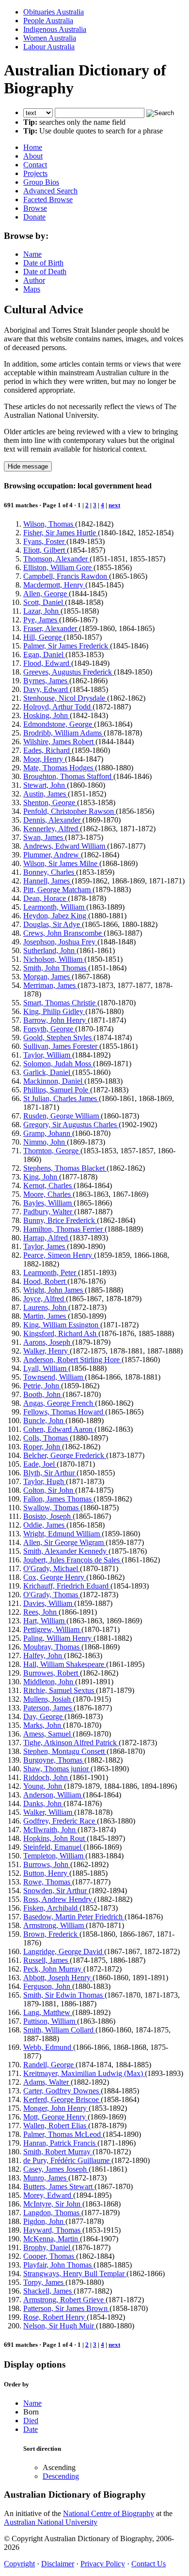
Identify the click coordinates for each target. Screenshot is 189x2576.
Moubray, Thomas (52, 1647)
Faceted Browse (48, 199)
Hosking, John (47, 715)
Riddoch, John (47, 1777)
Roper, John (43, 1447)
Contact (35, 165)
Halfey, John (44, 1656)
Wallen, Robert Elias (56, 2126)
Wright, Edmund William (63, 1534)
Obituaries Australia (54, 12)
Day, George (44, 1716)
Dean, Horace (46, 898)
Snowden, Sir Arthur (56, 1891)
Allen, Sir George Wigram (64, 1542)
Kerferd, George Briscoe (62, 2099)
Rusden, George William (62, 1116)
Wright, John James (54, 1290)
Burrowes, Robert (52, 1673)
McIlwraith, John (50, 1830)
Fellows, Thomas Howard (64, 1412)
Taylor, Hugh (45, 1481)
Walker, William (49, 1812)
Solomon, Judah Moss (58, 1064)
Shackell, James (48, 2291)
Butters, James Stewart (59, 2186)
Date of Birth (43, 263)
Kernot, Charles (48, 1185)
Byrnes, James (46, 681)
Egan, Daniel (44, 655)
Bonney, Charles (50, 872)
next (114, 505)
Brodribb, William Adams (63, 733)
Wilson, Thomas (49, 524)
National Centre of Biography (109, 2513)
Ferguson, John (48, 1986)
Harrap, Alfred (47, 1238)
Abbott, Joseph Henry (58, 1978)
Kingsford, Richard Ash (61, 1333)
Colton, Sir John (49, 1490)
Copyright (19, 2564)
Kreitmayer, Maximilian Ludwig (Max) (84, 2073)
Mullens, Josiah (48, 1699)
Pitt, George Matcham (58, 890)
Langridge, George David (64, 1951)
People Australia (48, 21)
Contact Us (149, 2564)
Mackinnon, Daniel (54, 1081)
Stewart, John (45, 785)
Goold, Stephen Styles (58, 1038)
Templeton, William (54, 1856)
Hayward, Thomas (53, 2230)
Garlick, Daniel (48, 1072)
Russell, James (47, 1960)
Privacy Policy (103, 2564)
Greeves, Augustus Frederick (69, 672)
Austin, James (46, 794)
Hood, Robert (45, 1281)
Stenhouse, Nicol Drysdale (65, 698)
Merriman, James (50, 985)
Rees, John (41, 1612)
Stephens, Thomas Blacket (65, 1168)
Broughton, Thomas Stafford (68, 776)
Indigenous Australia (55, 29)
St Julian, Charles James (61, 1098)
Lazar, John (42, 611)
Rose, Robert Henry (55, 2317)
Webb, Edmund (48, 2047)
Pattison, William (50, 2021)
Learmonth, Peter (51, 1273)
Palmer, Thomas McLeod (63, 2134)
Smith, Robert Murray (58, 2152)
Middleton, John (49, 1682)
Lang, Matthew (48, 2012)
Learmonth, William (55, 907)
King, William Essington (62, 1325)
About (33, 156)
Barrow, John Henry (55, 1020)
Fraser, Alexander (51, 628)
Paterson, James (48, 1708)
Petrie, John (42, 1386)
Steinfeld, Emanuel (53, 1847)
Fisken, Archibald (51, 1908)
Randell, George (49, 2065)
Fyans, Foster (45, 541)
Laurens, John (46, 1307)
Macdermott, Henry (54, 585)
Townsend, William (54, 1377)
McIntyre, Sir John (53, 2204)
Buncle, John (44, 1420)
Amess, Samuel (48, 1734)
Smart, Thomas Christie (60, 1003)
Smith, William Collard (59, 2030)
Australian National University (51, 2522)
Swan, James (44, 837)
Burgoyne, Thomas (54, 1760)
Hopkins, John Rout (55, 1838)
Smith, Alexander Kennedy (66, 1551)
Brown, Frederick (51, 1934)
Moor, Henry (44, 759)
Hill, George (43, 637)
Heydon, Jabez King (56, 916)
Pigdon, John (44, 2221)
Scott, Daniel (44, 602)
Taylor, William (48, 1055)
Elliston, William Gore (58, 567)
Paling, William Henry (58, 1638)
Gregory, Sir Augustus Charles (71, 1125)
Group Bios (41, 182)
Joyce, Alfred (45, 1299)
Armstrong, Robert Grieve (64, 2300)
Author (34, 280)
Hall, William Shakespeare (65, 1664)
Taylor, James (45, 1246)
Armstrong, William (55, 1925)
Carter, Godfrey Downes (62, 2091)
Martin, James (46, 1316)
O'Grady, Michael (52, 1568)
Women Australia (50, 38)
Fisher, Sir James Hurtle (61, 533)
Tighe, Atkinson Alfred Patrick (71, 1743)
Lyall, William (46, 1368)
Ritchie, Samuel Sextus (60, 1690)
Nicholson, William (54, 959)
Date (31, 2429)
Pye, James (41, 620)
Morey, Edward (48, 2195)
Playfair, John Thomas (58, 2265)
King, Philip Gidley (54, 1011)
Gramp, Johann (48, 1133)
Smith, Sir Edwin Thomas (64, 1995)
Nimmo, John (45, 1142)
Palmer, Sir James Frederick (67, 646)
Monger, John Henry (56, 2108)
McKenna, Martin (52, 2239)
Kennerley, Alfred (52, 829)
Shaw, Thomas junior (57, 1769)
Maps (32, 289)
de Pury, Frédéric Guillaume (67, 2160)
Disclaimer (58, 2564)
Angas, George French (59, 1403)
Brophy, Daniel (48, 2247)
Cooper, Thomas (50, 2256)
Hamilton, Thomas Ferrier (64, 1229)
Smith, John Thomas (56, 968)
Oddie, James (45, 1525)
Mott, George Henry (55, 2117)
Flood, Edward (47, 663)
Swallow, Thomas (52, 1508)
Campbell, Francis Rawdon (66, 576)
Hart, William (45, 1621)
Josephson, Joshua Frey (60, 942)
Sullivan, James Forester (61, 1046)
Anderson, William (53, 1795)
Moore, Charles (48, 1194)
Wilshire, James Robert (59, 742)
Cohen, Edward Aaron (59, 1429)
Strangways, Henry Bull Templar (75, 2274)
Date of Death (45, 272)
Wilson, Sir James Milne (61, 863)
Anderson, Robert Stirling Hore (72, 1360)
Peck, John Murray (53, 1969)
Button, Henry (46, 1873)
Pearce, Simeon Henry (59, 1255)
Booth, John (43, 1394)
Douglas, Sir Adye (53, 924)
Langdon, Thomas (52, 2213)
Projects (35, 173)
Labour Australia (49, 47)
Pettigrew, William (52, 1629)
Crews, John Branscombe (63, 933)
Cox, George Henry (55, 1577)
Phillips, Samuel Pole (57, 1090)
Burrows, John (47, 1864)
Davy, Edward (47, 689)
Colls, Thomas (47, 1438)
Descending (61, 2476)
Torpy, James (44, 2282)
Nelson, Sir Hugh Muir (60, 2326)
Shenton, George (50, 802)
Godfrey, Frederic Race (60, 1821)
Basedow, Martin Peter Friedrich (74, 1917)
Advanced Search (50, 191)
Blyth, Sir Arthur (50, 1473)
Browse (35, 208)
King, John (41, 1177)
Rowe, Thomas (48, 1882)
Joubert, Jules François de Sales (72, 1560)
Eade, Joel (40, 1464)
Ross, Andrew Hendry (59, 1899)
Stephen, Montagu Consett (65, 1751)
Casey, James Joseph (56, 2169)
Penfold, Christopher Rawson (70, 811)
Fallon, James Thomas (58, 1499)
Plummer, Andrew (52, 855)
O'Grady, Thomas (52, 1595)
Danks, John (43, 1803)
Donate (34, 217)
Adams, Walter (47, 2082)
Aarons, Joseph (48, 1342)
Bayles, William (48, 1203)
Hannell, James (47, 881)
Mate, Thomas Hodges (59, 768)
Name (32, 254)
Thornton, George (52, 1151)
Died (31, 2421)
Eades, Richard (47, 750)
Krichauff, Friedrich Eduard (67, 1586)
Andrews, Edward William (65, 846)
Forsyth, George (49, 1029)
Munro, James (46, 2178)
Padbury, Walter (49, 1212)
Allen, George (46, 594)
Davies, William (49, 1603)
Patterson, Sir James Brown (66, 2308)
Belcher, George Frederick (65, 1455)
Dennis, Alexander (53, 820)
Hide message (28, 466)
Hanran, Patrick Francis (60, 2143)
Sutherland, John (50, 950)
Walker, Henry (47, 1351)
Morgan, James (47, 977)
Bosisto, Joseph (48, 1516)
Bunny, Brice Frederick (60, 1220)
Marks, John (43, 1725)
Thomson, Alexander (56, 559)
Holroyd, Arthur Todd (58, 707)
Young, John (44, 1786)
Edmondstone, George (59, 724)
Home (33, 147)
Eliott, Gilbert (45, 550)
